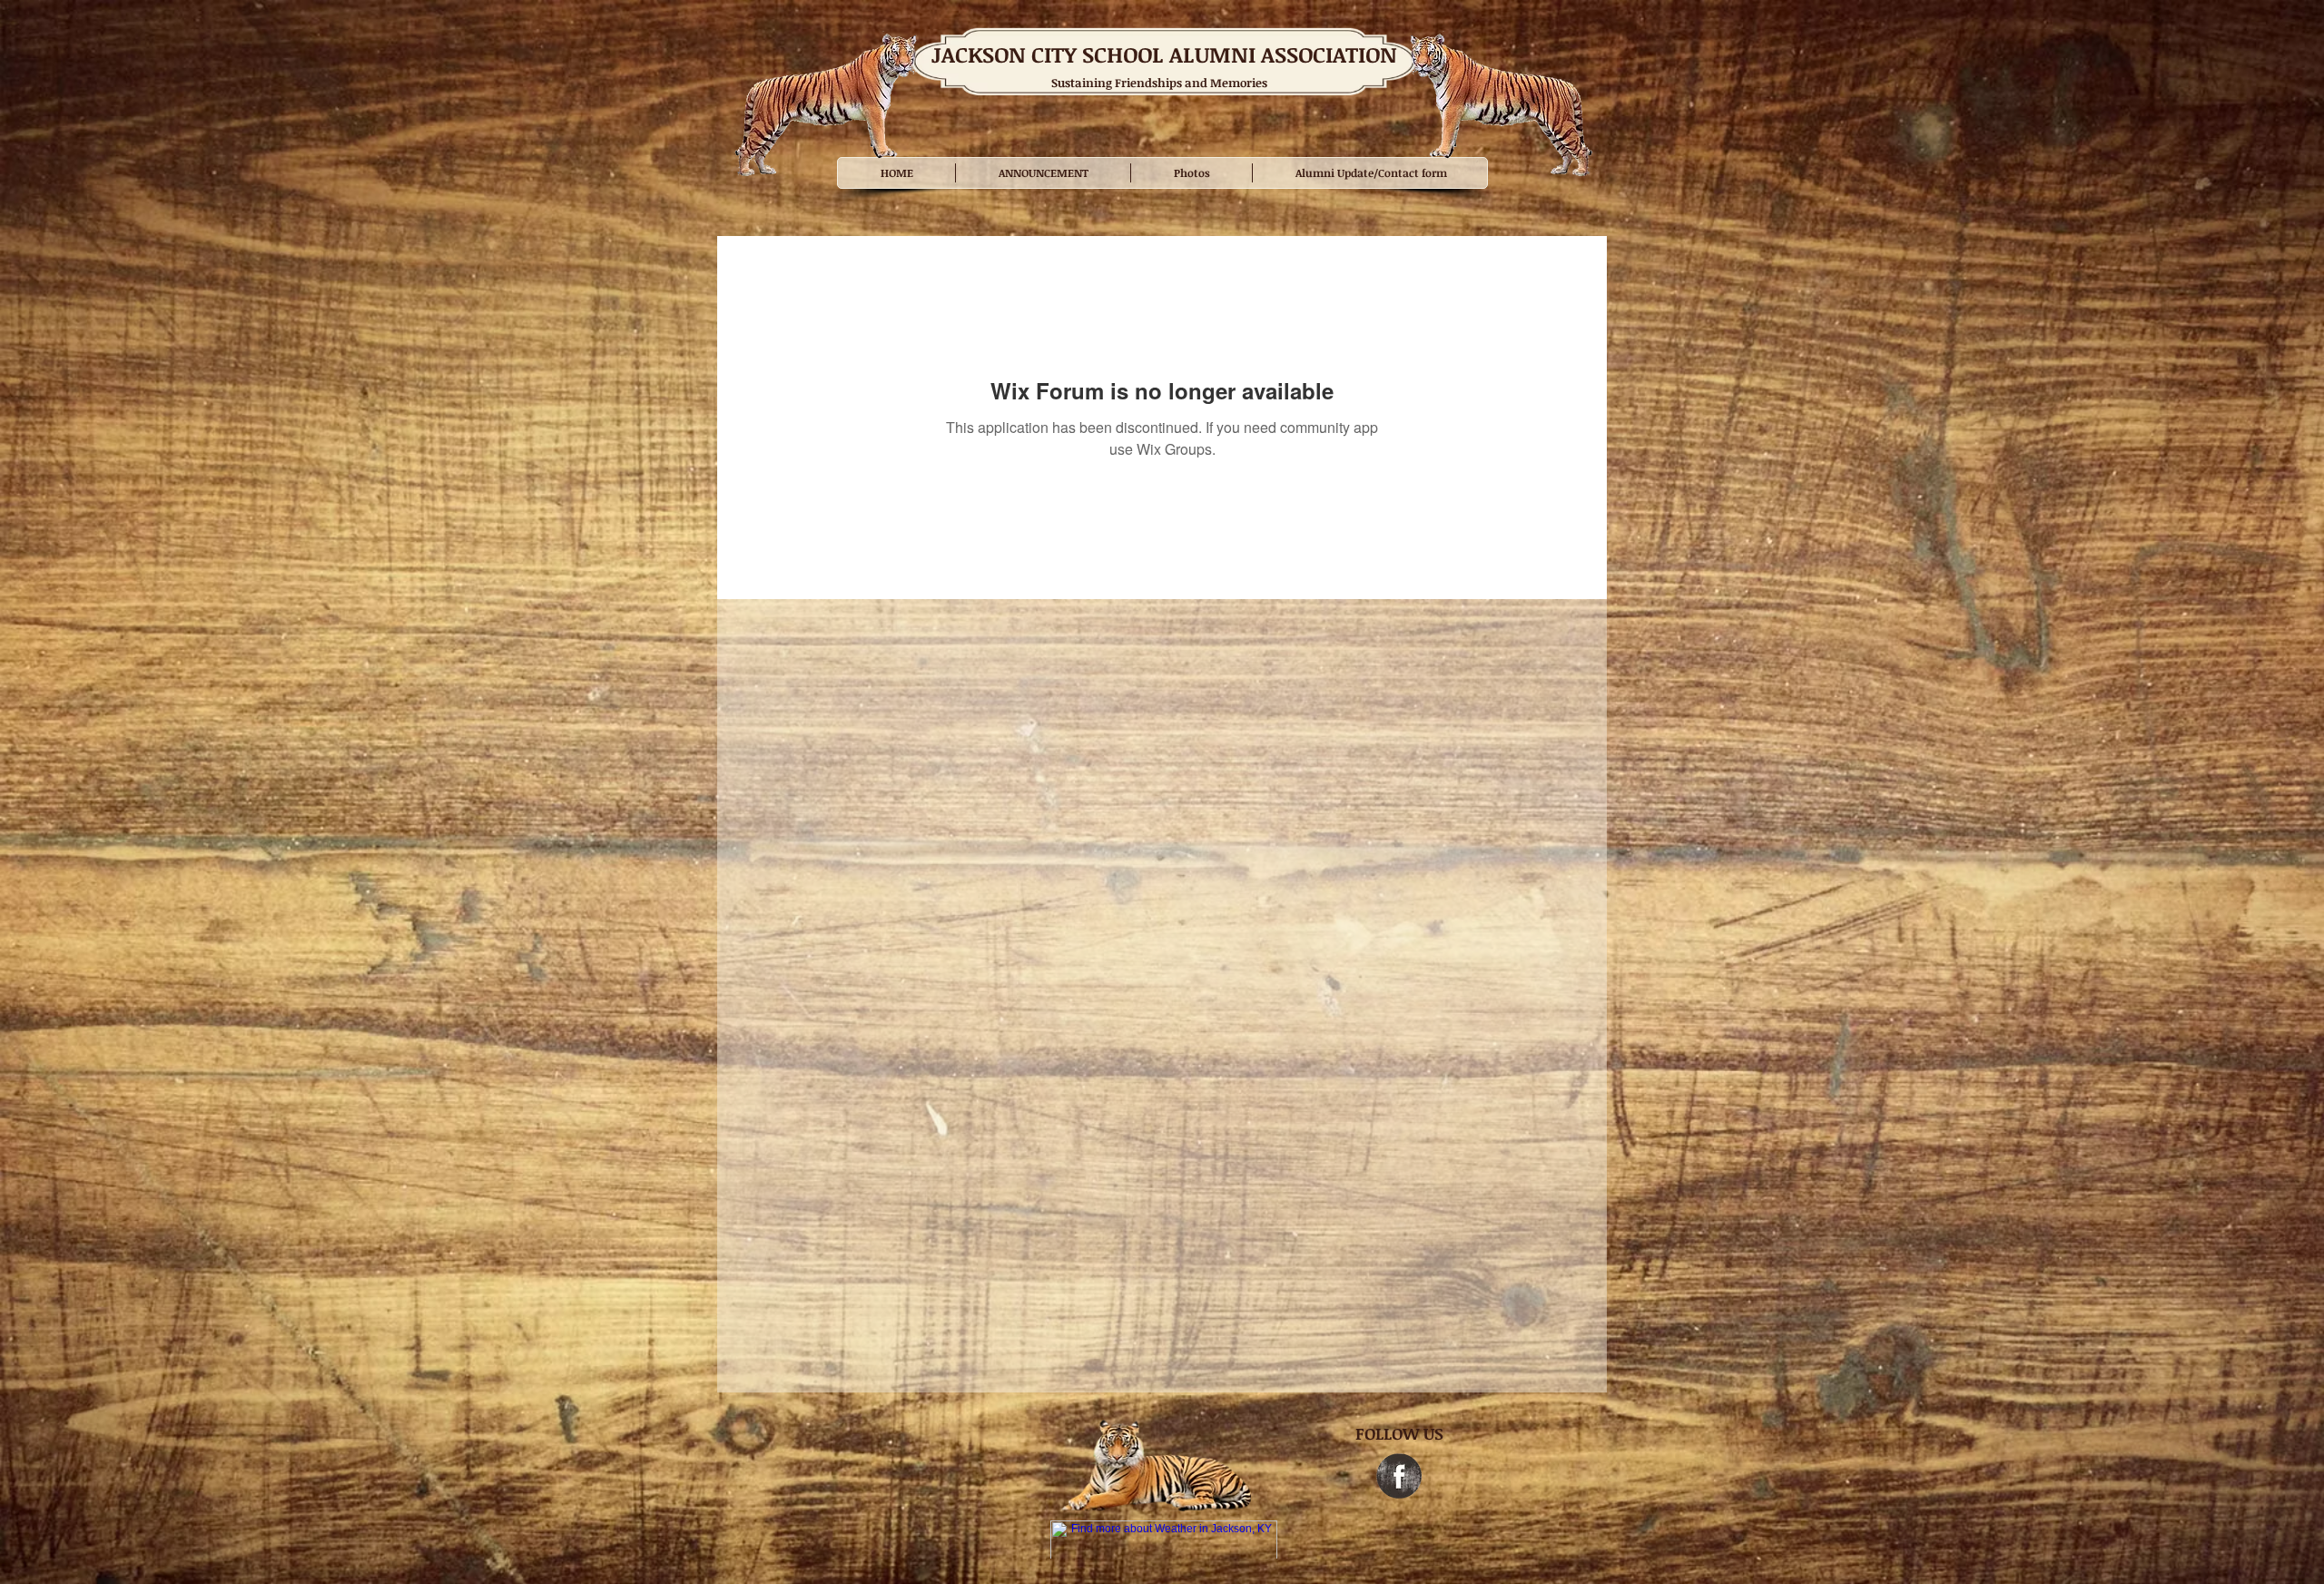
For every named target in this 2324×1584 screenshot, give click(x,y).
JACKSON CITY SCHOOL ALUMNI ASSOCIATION (1164, 54)
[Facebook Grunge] (1399, 1476)
